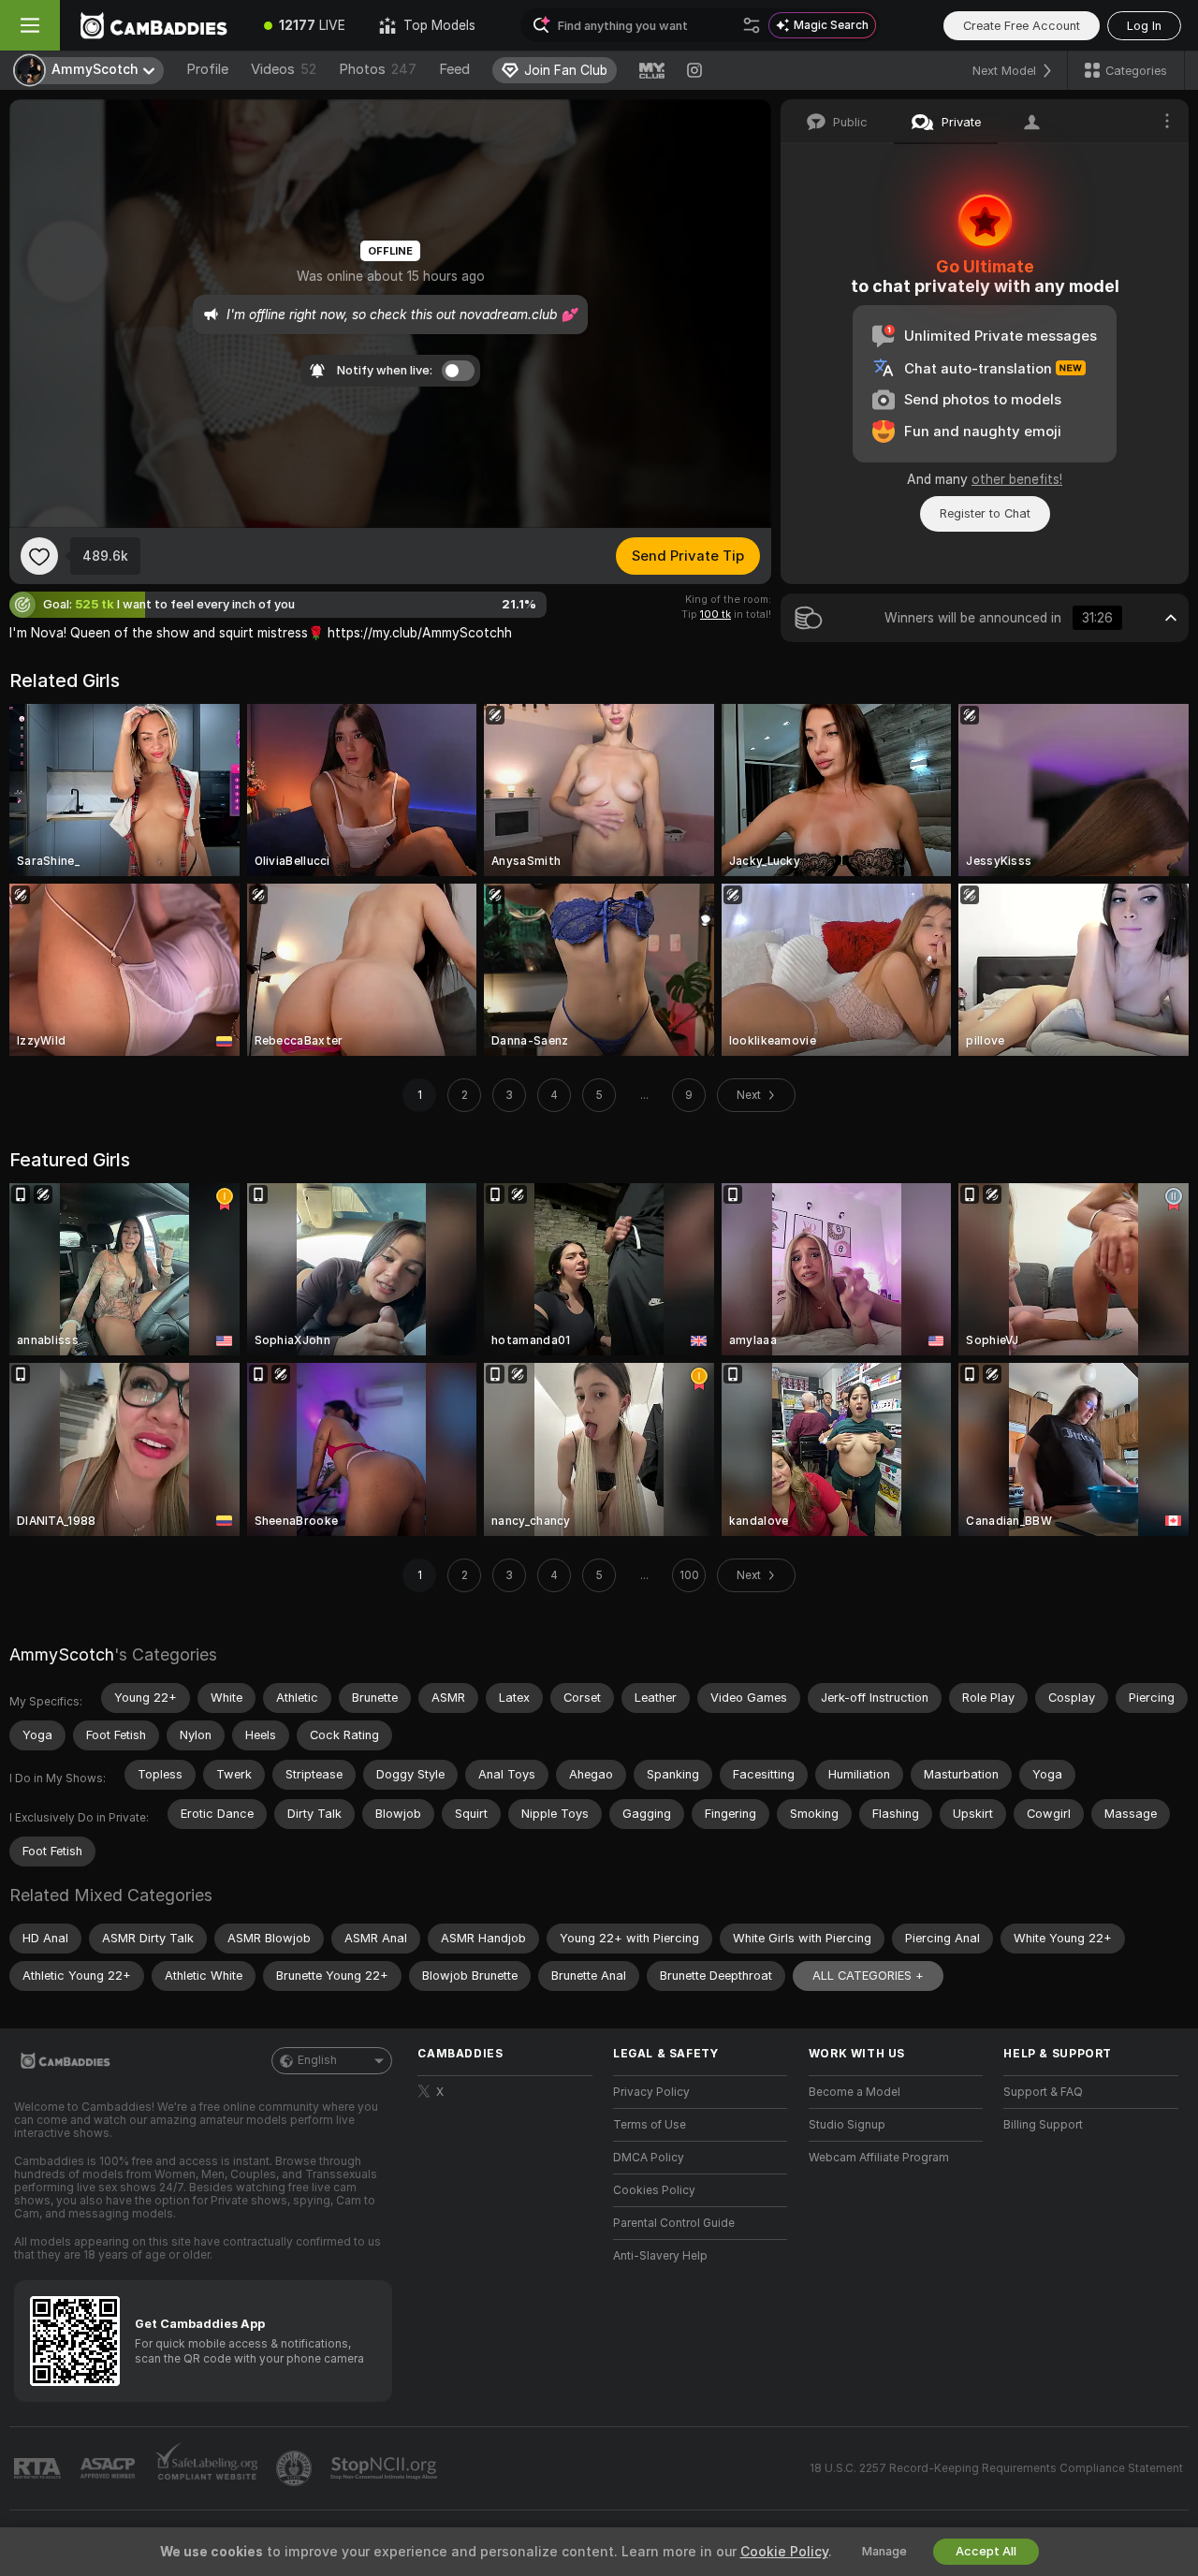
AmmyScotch (62, 1654)
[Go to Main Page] (153, 25)
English (317, 2060)
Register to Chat (985, 513)
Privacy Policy (651, 2092)
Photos (378, 69)
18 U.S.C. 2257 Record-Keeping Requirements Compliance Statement (996, 2468)
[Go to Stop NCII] (386, 2468)
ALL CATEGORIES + (868, 1976)
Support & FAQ (1043, 2092)
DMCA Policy (649, 2158)
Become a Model (855, 2092)
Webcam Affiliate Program (879, 2158)
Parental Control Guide (674, 2223)
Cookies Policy (654, 2190)
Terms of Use (650, 2125)
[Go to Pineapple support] (296, 2468)
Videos (284, 69)
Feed (454, 69)
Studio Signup (847, 2125)
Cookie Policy (784, 2552)
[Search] (752, 25)
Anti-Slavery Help (660, 2256)
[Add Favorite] (39, 556)
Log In (1144, 26)
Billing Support (1043, 2125)
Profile (207, 69)
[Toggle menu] (30, 25)
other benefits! (1017, 479)
